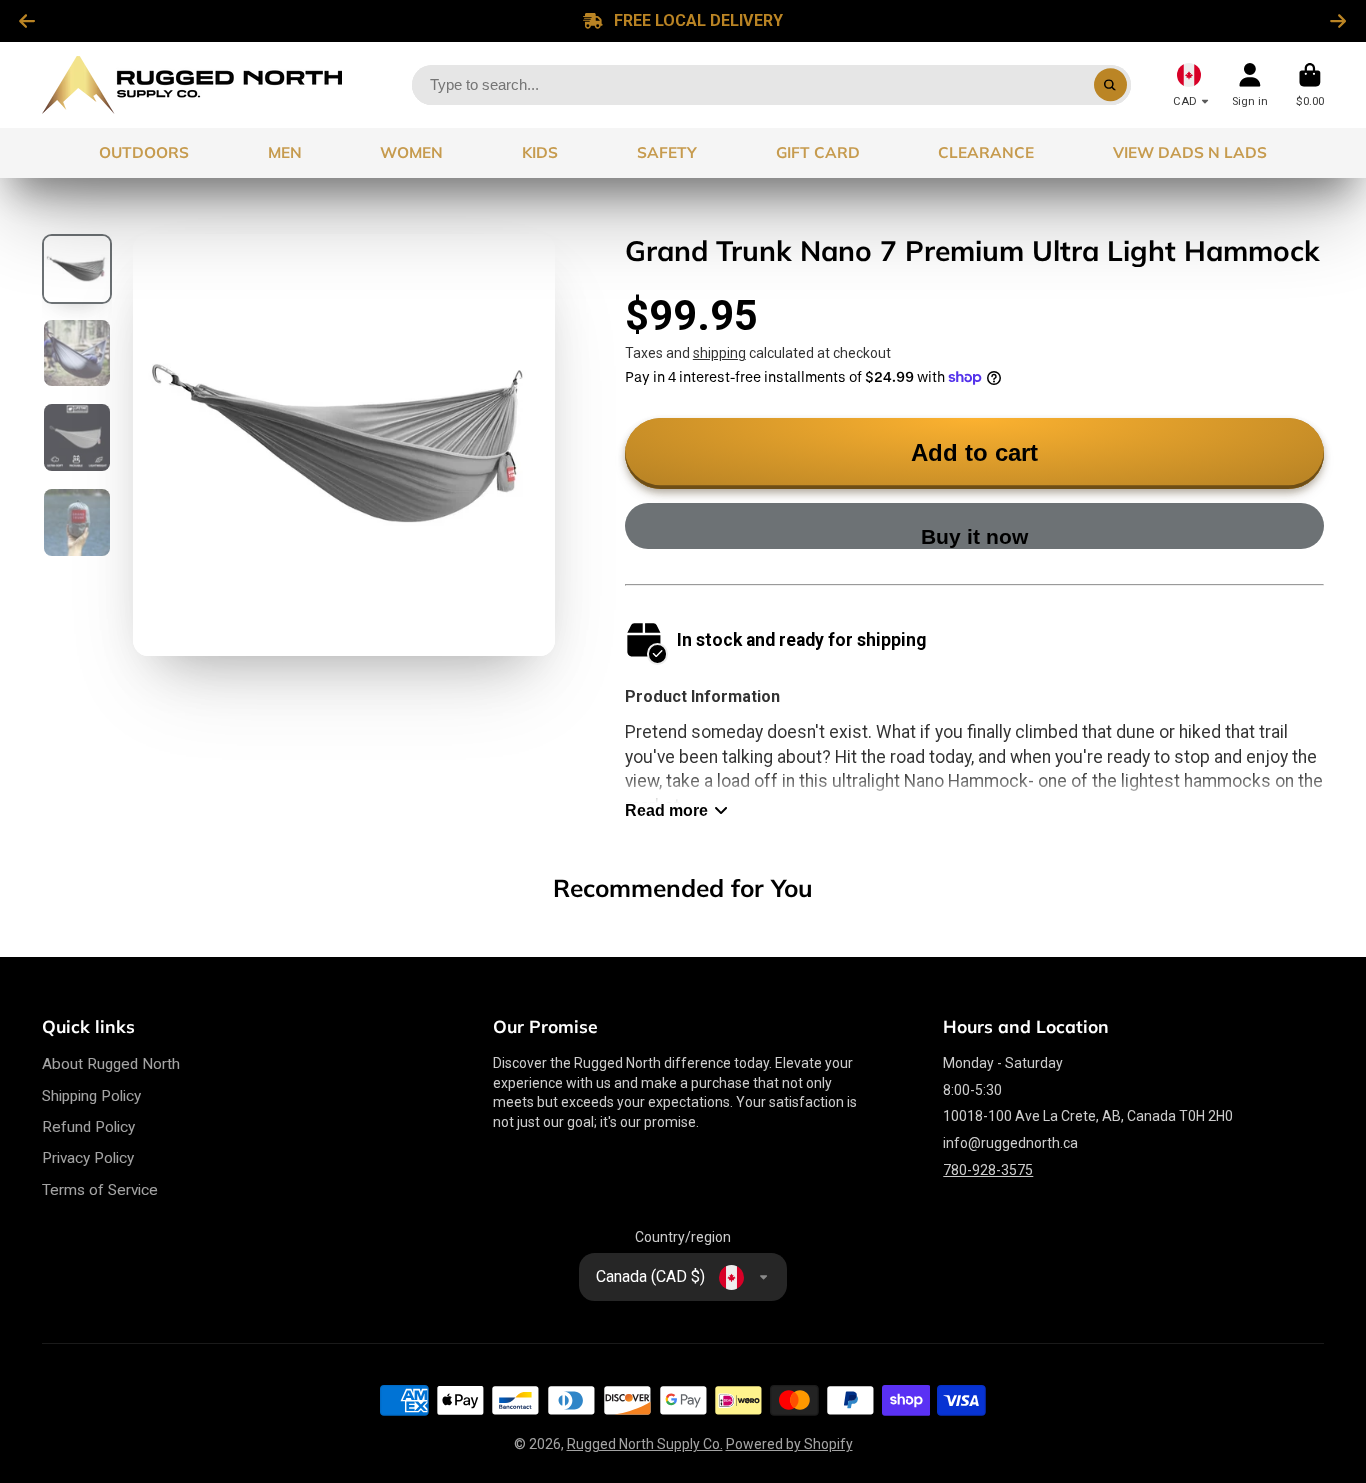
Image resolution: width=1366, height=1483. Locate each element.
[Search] (1111, 85)
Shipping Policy (91, 1096)
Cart (1310, 84)
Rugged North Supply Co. (645, 1444)
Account (1250, 84)
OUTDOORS (144, 152)
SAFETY (667, 152)
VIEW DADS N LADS (1190, 152)
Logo (192, 85)
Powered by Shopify (789, 1444)
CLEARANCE (986, 152)
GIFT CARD (818, 152)
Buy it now (974, 536)
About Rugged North (111, 1064)
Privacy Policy (88, 1158)
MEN (285, 152)
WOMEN (411, 152)
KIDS (540, 152)
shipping (719, 353)
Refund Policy (88, 1127)
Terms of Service (100, 1190)
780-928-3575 (988, 1170)
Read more (666, 810)
